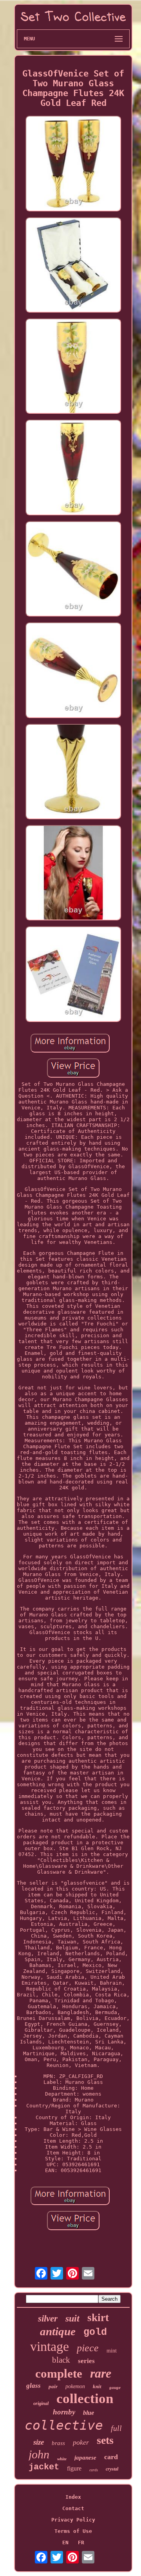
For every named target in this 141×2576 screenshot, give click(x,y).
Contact (73, 2508)
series (86, 2361)
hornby (64, 2412)
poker (81, 2442)
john (39, 2454)
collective (64, 2425)
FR (81, 2542)
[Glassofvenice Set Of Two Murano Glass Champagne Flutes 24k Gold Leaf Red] (73, 164)
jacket (44, 2467)
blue (89, 2413)
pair (53, 2386)
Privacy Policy (73, 2520)
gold (95, 2332)
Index (73, 2497)
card (111, 2457)
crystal (112, 2469)
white (62, 2459)
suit (72, 2318)
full (116, 2428)
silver (48, 2319)
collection (85, 2399)
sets (105, 2440)
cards (94, 2470)
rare (101, 2373)
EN (65, 2542)
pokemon (75, 2386)
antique (58, 2331)
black (61, 2360)
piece (88, 2348)
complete (59, 2373)
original (41, 2403)
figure (74, 2468)
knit (97, 2386)
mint (112, 2351)
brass (58, 2443)
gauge (115, 2387)
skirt (98, 2318)
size (39, 2442)
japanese (85, 2458)
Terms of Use (73, 2531)
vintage (50, 2346)
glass (33, 2386)
